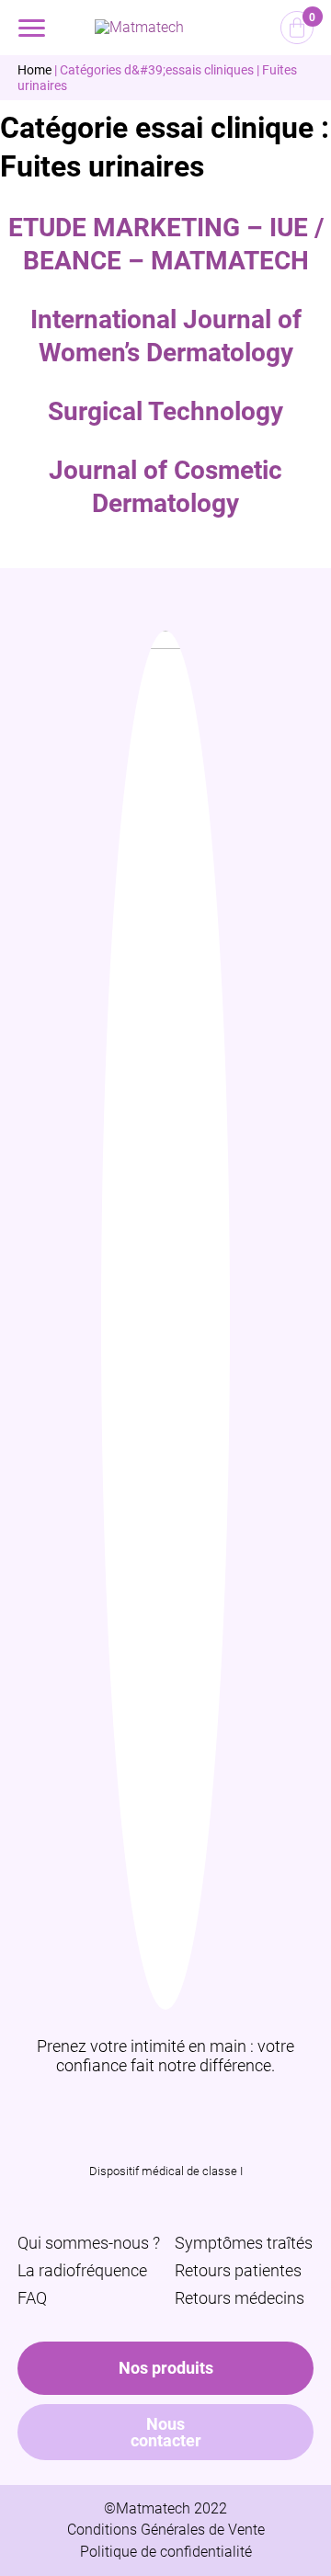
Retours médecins (240, 2298)
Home (34, 70)
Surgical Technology (165, 411)
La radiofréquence (82, 2270)
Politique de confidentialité (166, 2552)
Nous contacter (166, 2432)
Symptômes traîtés (244, 2243)
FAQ (32, 2298)
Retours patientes (238, 2270)
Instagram (142, 2106)
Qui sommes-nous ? (89, 2243)
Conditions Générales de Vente (166, 2530)
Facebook (189, 2106)
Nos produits (166, 2368)
